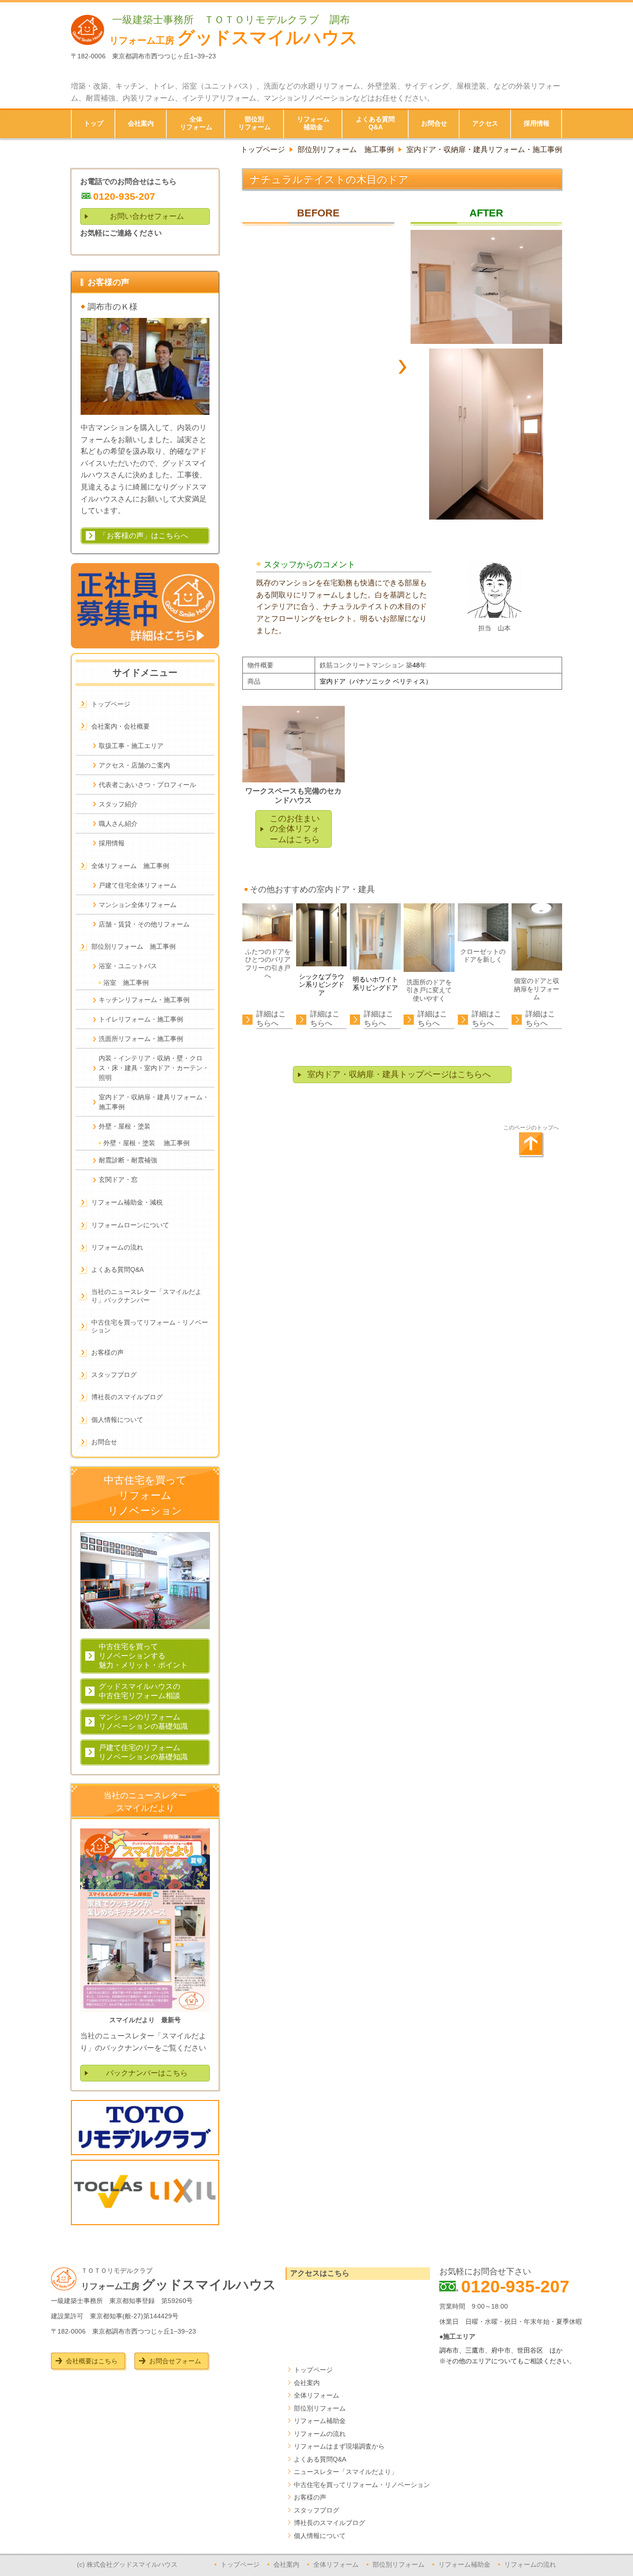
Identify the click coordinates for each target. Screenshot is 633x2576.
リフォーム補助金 (320, 2421)
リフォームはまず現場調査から (339, 2446)
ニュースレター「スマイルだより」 (346, 2472)
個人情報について (320, 2536)
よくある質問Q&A (320, 2459)
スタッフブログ (316, 2510)
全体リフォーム (316, 2395)
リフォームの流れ (320, 2434)
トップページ (313, 2370)
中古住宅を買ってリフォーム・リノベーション (362, 2485)
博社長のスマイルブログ (329, 2523)
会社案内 (307, 2383)
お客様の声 (310, 2497)
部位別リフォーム (320, 2408)
